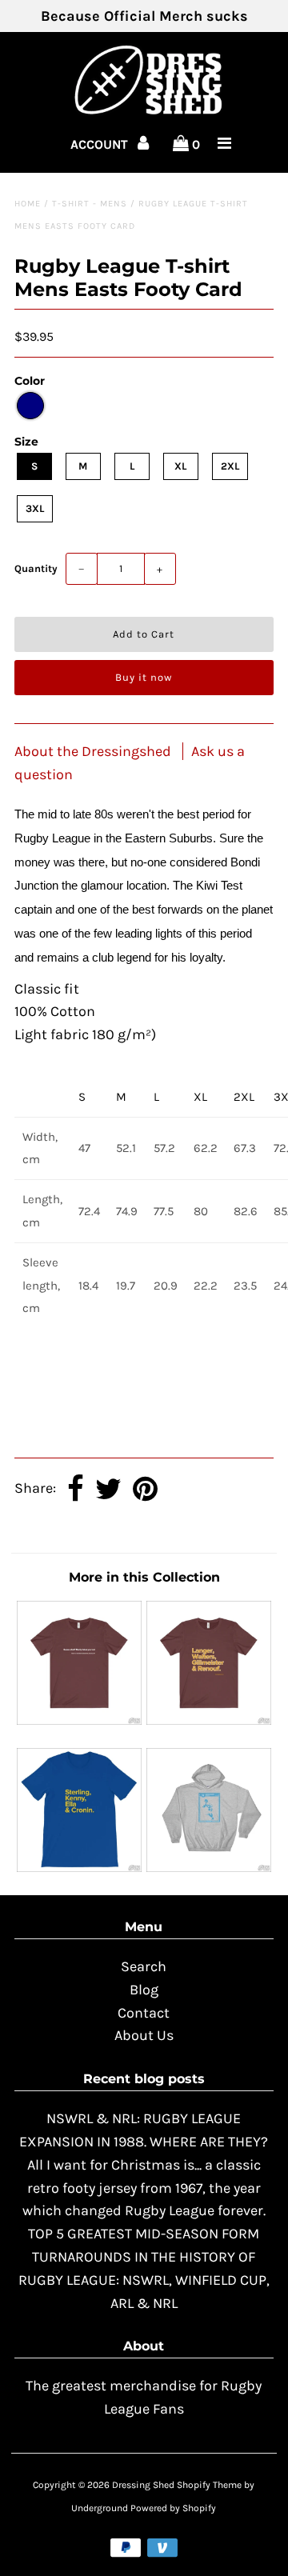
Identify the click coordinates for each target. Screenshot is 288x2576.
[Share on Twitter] (108, 1490)
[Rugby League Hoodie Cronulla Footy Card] (208, 1867)
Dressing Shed (143, 2485)
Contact (144, 2013)
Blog (144, 1990)
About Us (144, 2035)
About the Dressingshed (94, 751)
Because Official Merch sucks (144, 16)
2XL (230, 466)
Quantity (36, 568)
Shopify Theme (209, 2485)
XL (180, 466)
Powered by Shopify (173, 2508)
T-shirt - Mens (90, 204)
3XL (35, 508)
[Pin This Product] (145, 1490)
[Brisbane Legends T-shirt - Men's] (208, 1720)
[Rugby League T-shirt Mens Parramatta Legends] (79, 1867)
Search (144, 1966)
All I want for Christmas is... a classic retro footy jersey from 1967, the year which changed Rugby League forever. (144, 2188)
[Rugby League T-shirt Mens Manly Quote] (79, 1720)
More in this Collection (144, 1577)
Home (28, 204)
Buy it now (144, 677)
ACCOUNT (101, 144)
